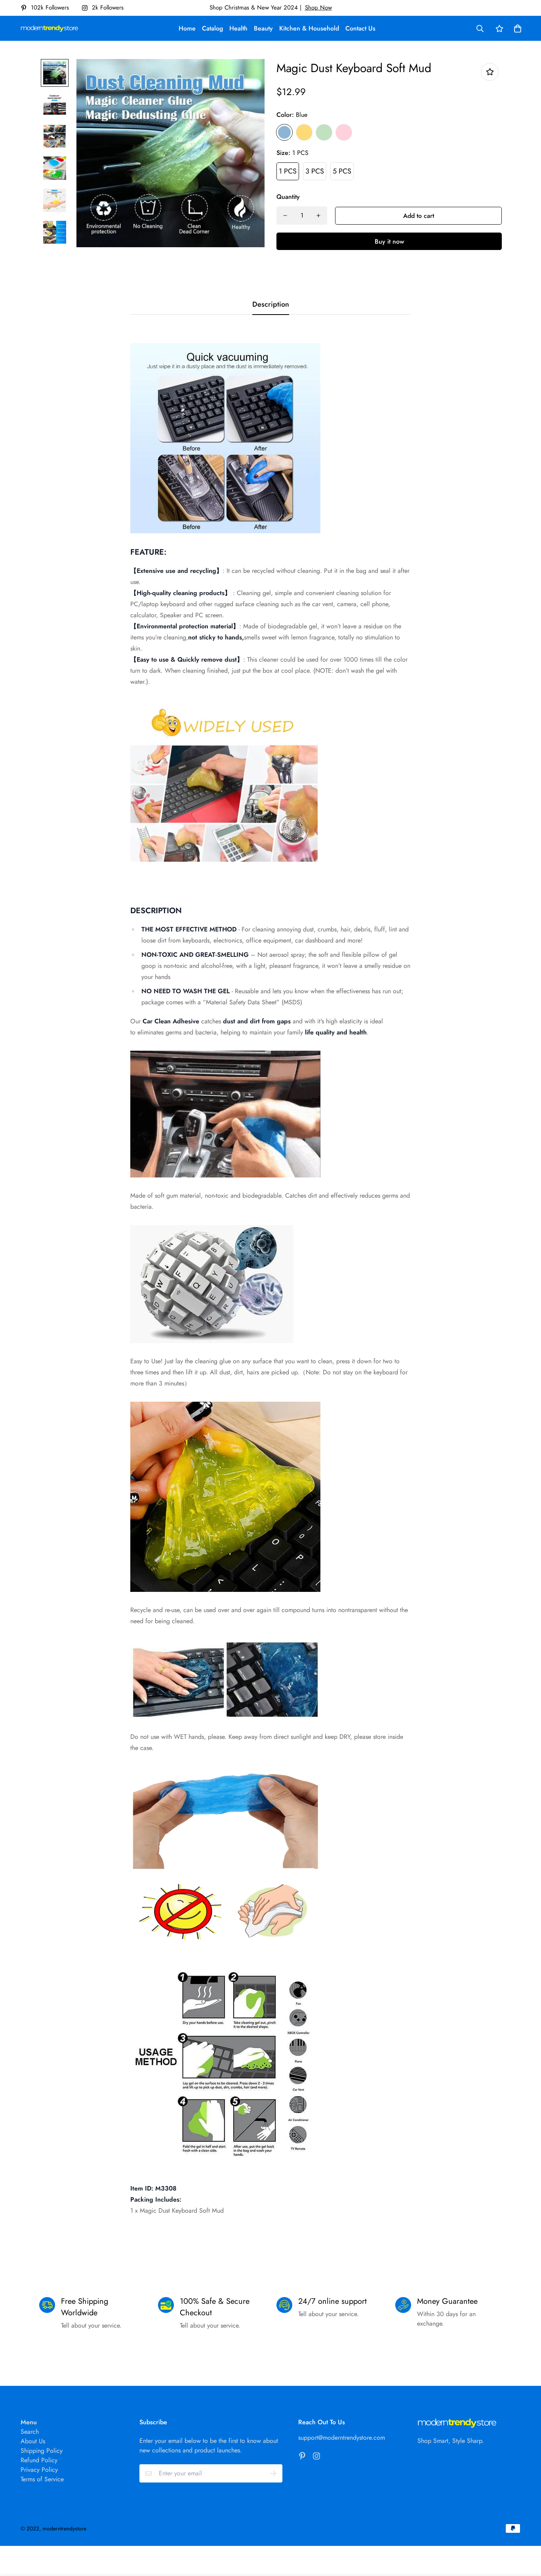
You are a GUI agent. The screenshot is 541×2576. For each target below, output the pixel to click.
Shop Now (318, 8)
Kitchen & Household (309, 28)
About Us (33, 2441)
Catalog (212, 28)
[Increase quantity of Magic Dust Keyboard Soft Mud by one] (318, 216)
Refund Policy (39, 2460)
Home (187, 28)
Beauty (263, 28)
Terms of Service (42, 2479)
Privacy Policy (39, 2470)
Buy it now (389, 241)
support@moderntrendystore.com (342, 2438)
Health (238, 28)
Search (30, 2432)
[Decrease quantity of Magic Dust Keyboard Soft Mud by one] (285, 216)
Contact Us (360, 28)
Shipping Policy (42, 2451)
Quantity (288, 197)
